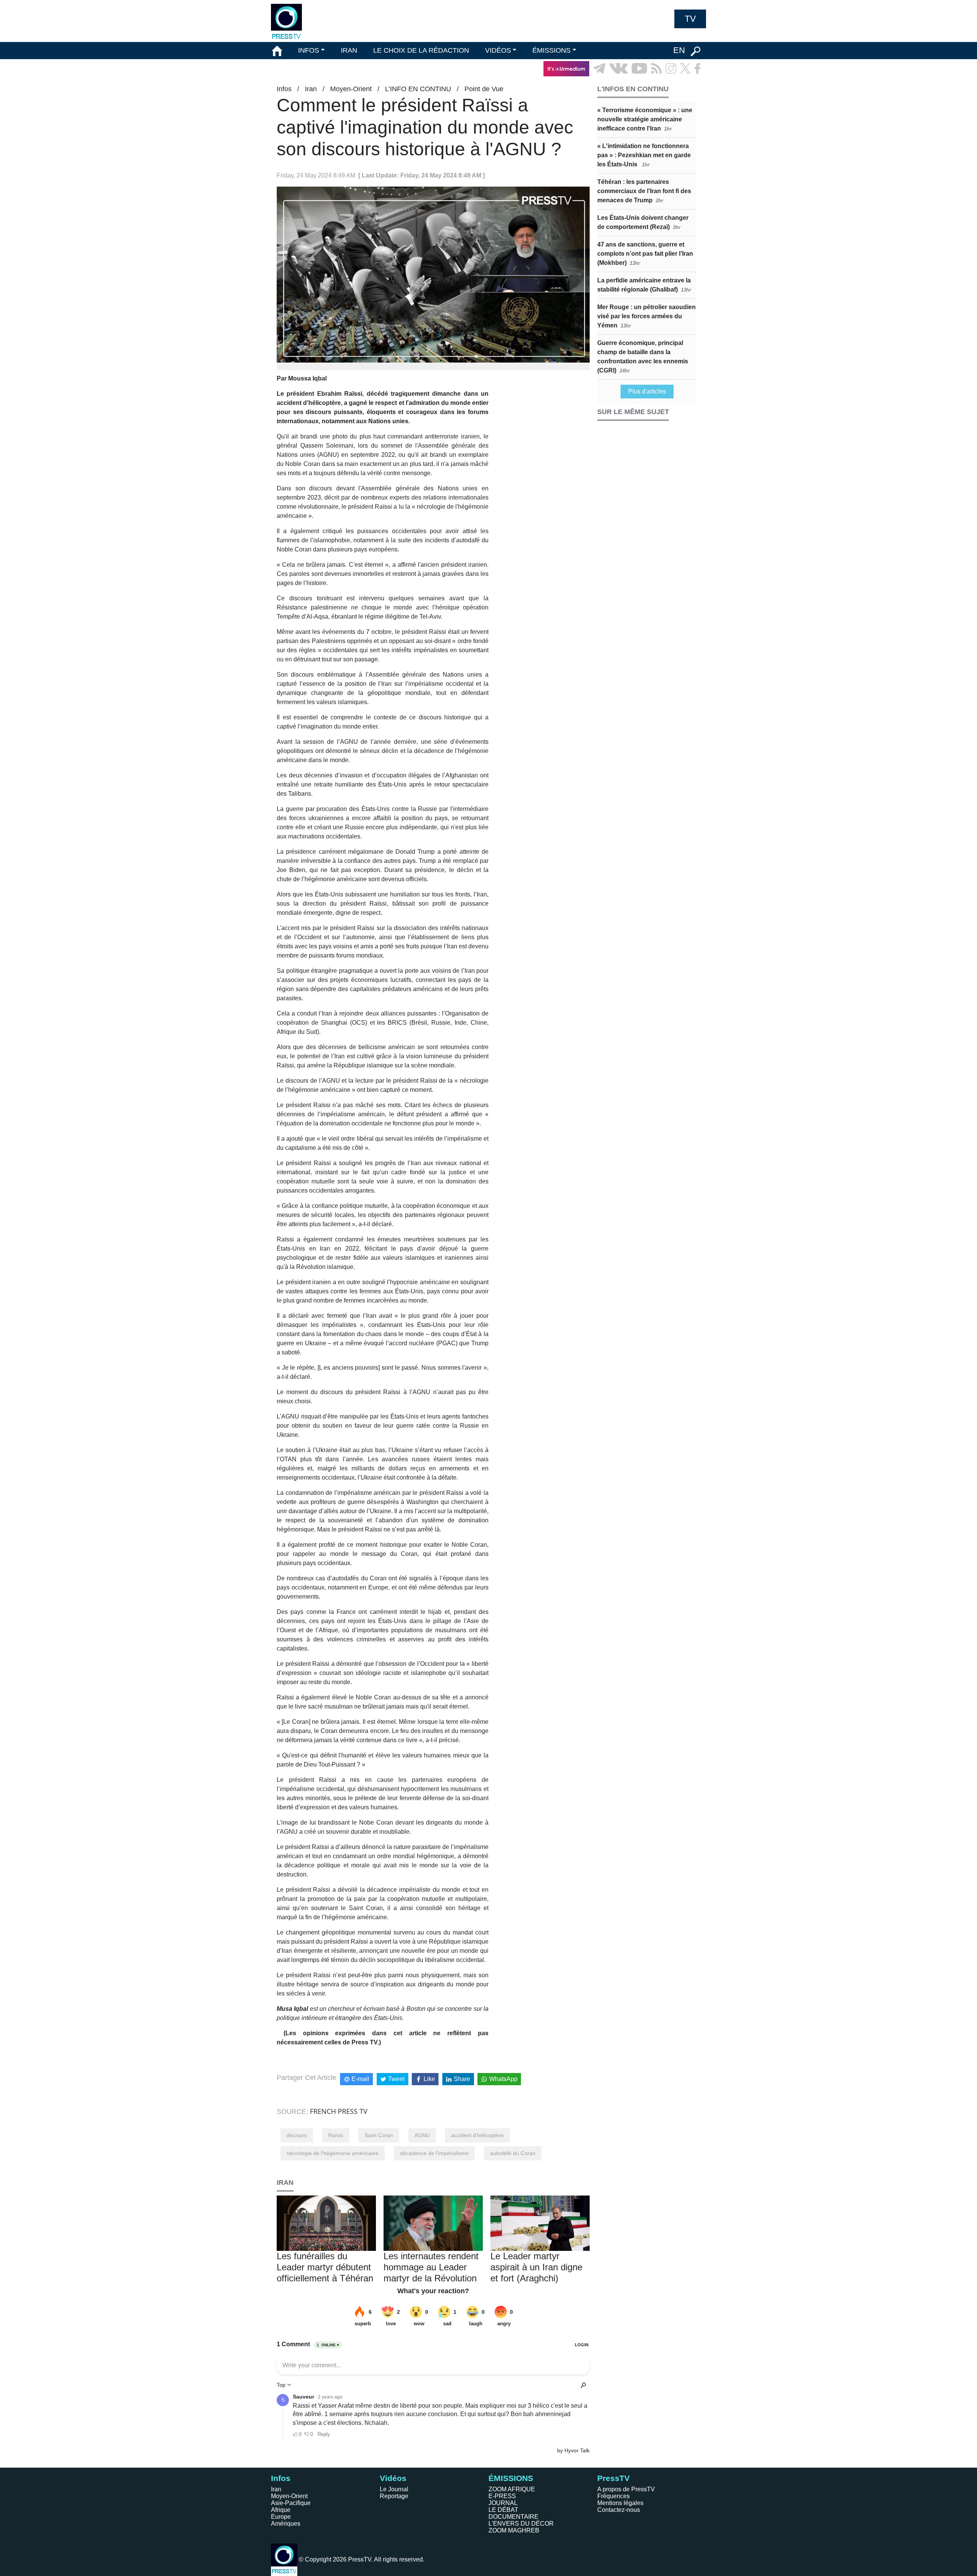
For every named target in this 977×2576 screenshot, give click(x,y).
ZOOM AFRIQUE (512, 2489)
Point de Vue (484, 89)
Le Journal (394, 2489)
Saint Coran (379, 2135)
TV (690, 19)
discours (297, 2135)
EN (679, 50)
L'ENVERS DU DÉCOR (521, 2524)
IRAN (349, 50)
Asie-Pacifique (291, 2503)
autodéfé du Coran (513, 2153)
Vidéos (393, 2478)
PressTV (613, 2478)
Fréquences (613, 2496)
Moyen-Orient (351, 89)
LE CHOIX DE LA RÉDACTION (421, 50)
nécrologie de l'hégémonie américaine (333, 2153)
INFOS (309, 50)
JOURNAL (503, 2503)
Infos (284, 89)
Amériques (286, 2524)
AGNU (422, 2135)
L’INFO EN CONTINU (418, 89)
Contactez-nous (619, 2510)
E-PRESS (502, 2496)
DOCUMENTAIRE (513, 2517)
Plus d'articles (647, 391)
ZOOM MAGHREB (514, 2530)
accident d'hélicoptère (477, 2135)
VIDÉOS (498, 50)
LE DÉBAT (503, 2510)
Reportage (394, 2496)
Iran (311, 89)
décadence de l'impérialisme (434, 2153)
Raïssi (336, 2135)
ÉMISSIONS (551, 50)
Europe (281, 2517)
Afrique (281, 2510)
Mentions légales (620, 2503)
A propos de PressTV (626, 2489)
